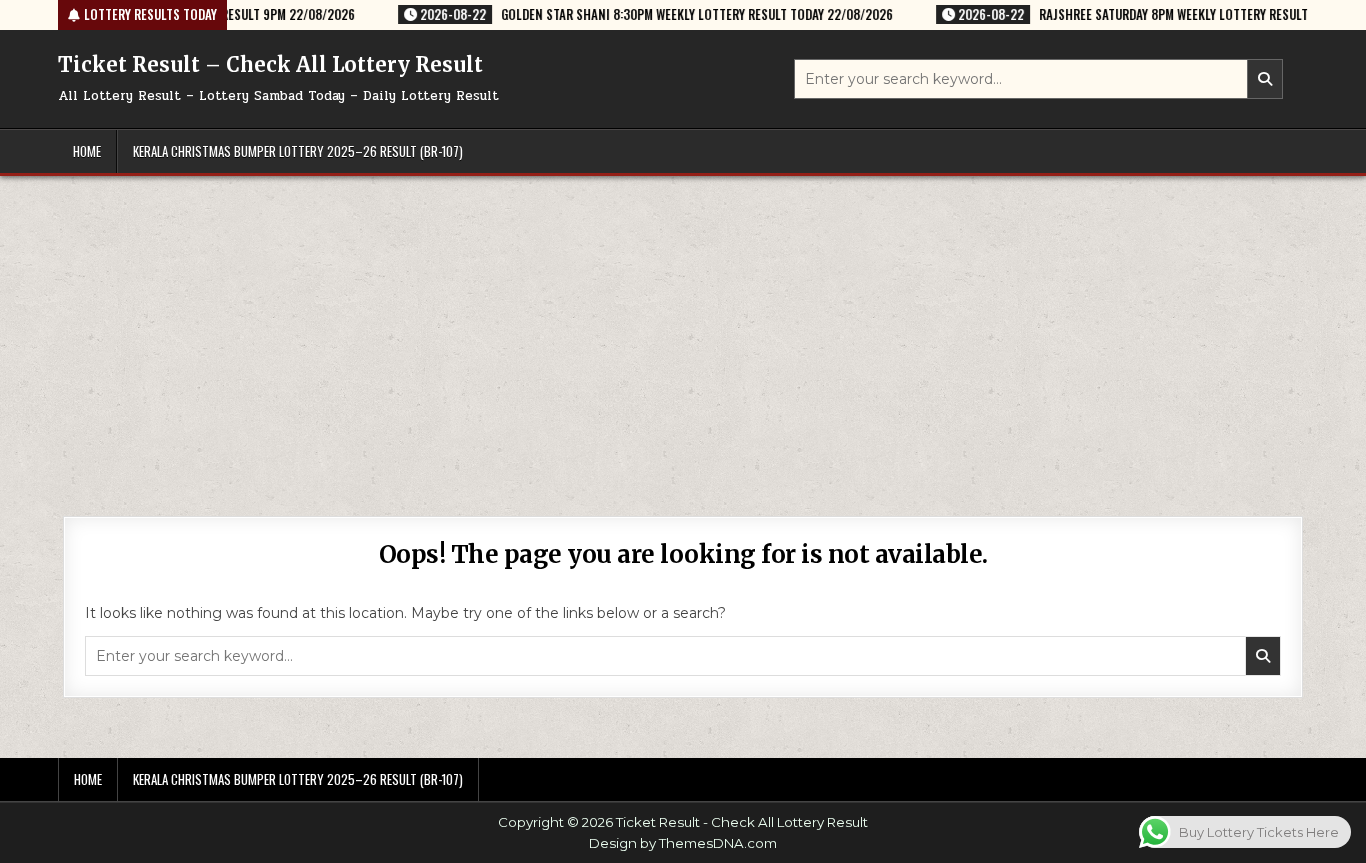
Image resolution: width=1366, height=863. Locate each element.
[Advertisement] (683, 326)
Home (87, 151)
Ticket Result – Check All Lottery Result (270, 64)
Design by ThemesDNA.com (683, 843)
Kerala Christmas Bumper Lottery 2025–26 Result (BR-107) (298, 151)
